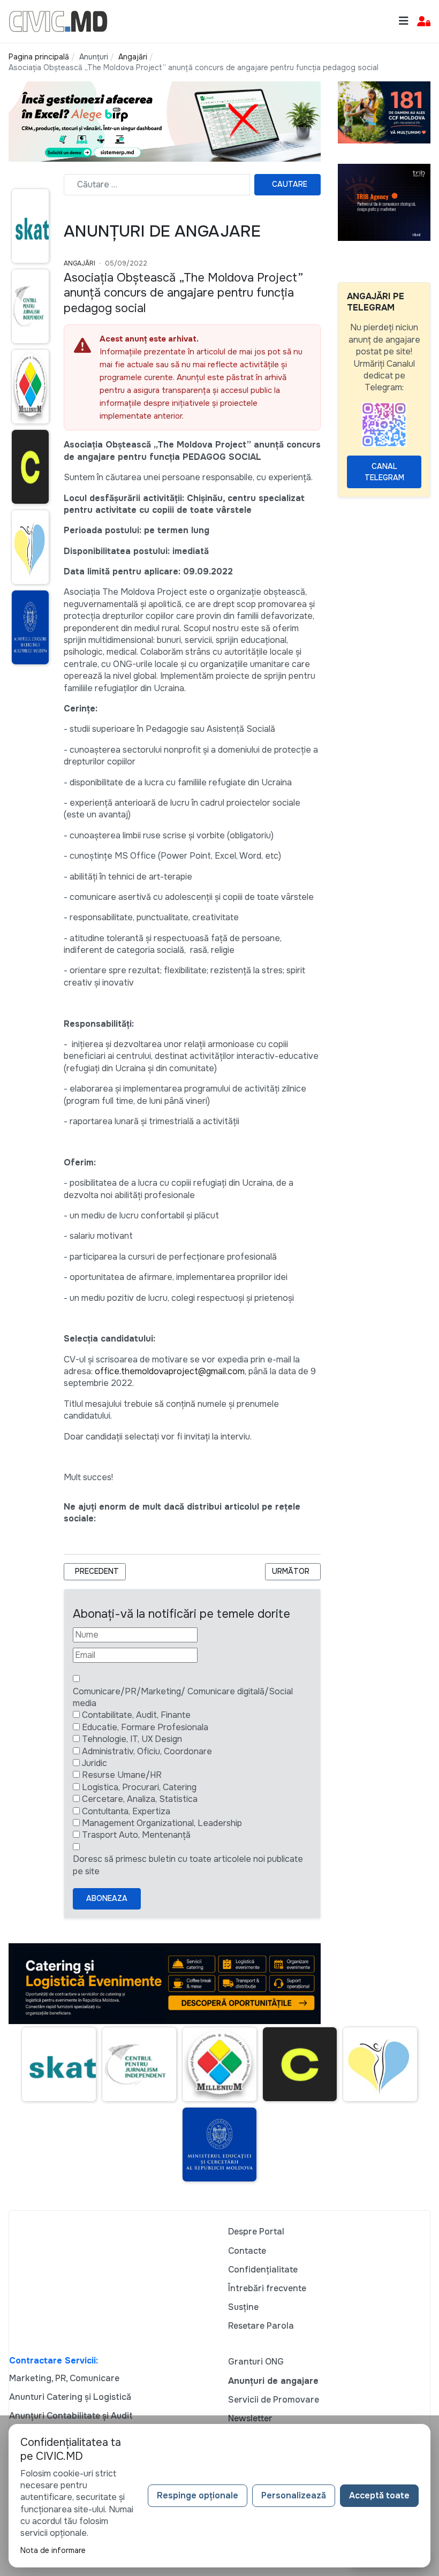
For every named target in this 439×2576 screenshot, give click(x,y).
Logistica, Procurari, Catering (139, 1787)
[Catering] (165, 1983)
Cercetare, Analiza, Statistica (140, 1799)
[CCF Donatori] (384, 112)
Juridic (94, 1763)
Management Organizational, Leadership (162, 1823)
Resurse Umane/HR (122, 1775)
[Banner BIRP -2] (165, 121)
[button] (424, 22)
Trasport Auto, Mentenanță (136, 1835)
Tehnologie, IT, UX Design (132, 1739)
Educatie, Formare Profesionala (145, 1727)
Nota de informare (53, 2550)
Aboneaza (107, 1898)
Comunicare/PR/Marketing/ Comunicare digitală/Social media (183, 1697)
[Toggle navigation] (404, 21)
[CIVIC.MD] (58, 21)
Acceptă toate (379, 2495)
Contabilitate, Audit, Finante (136, 1715)
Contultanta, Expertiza (126, 1811)
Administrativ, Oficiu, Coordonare (147, 1751)
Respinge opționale (198, 2495)
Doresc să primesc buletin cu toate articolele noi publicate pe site (188, 1865)
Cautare (290, 184)
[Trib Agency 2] (384, 202)
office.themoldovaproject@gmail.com (170, 1371)
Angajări (80, 263)
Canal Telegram (384, 472)
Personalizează (294, 2495)
